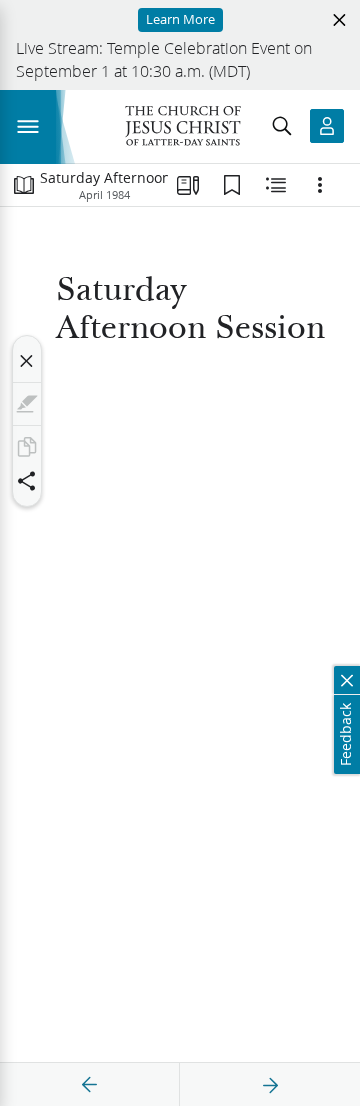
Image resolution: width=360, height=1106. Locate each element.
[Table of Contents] (24, 185)
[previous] (90, 1085)
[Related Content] (276, 185)
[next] (270, 1085)
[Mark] (27, 404)
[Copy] (27, 447)
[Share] (27, 481)
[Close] (27, 361)
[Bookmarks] (232, 185)
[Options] (320, 185)
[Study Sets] (188, 185)
